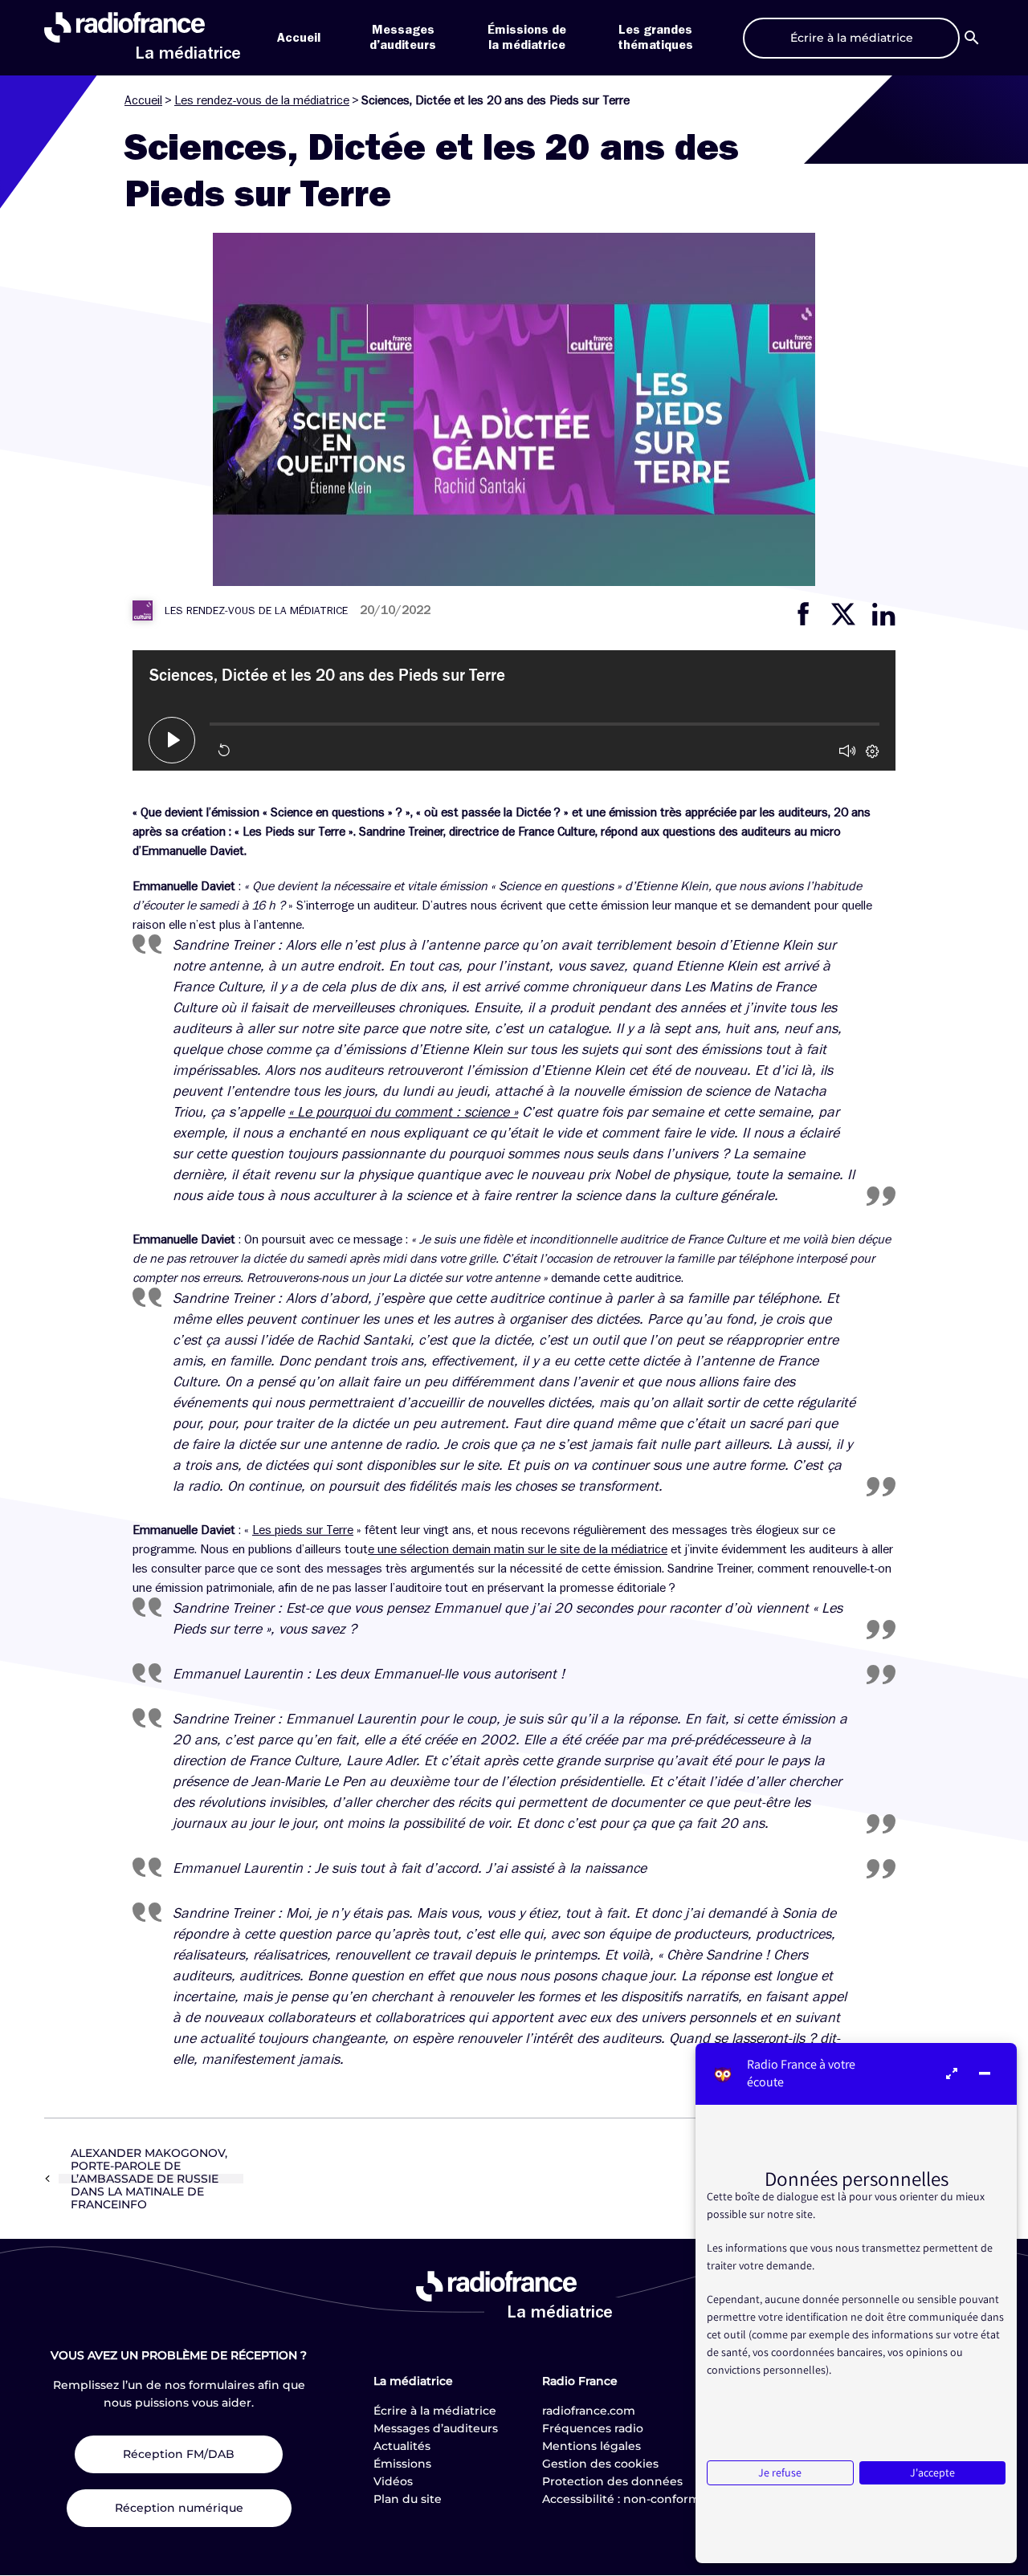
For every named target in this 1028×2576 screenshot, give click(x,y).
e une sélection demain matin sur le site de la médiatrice (518, 1549)
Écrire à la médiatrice (435, 2411)
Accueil (299, 38)
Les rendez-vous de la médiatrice (262, 100)
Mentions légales (592, 2446)
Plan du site (408, 2499)
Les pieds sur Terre (303, 1530)
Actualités (402, 2446)
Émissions (402, 2464)
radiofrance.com (589, 2411)
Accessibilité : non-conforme (625, 2499)
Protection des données (612, 2481)
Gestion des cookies (600, 2464)
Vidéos (393, 2481)
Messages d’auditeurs (436, 2428)
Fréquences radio (593, 2428)
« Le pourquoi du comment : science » (403, 1112)
